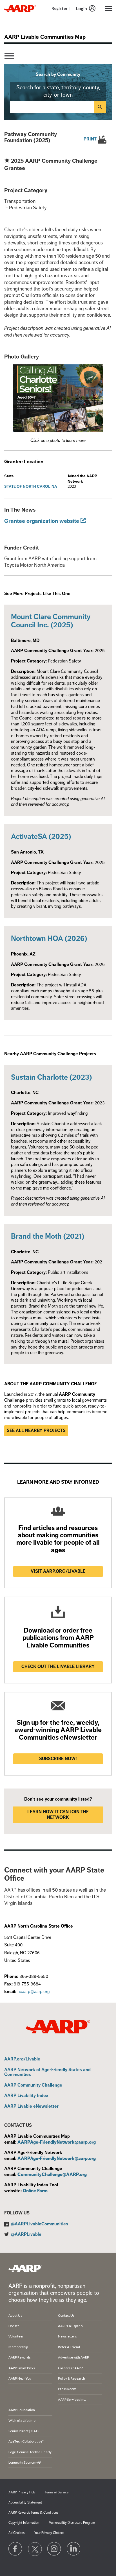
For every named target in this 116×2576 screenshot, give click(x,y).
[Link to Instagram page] (54, 2549)
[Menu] (9, 56)
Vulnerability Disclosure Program (72, 2523)
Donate (14, 2326)
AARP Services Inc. (72, 2399)
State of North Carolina (31, 486)
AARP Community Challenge (33, 2085)
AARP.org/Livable (22, 2059)
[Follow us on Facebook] (15, 2549)
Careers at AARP (70, 2368)
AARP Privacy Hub (22, 2492)
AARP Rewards (20, 2357)
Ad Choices (16, 2533)
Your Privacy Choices (49, 2533)
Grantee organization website (42, 521)
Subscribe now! (58, 1759)
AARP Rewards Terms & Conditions (33, 2513)
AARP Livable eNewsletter (31, 2107)
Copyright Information (24, 2523)
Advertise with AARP (73, 2357)
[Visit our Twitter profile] (35, 2549)
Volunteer (16, 2336)
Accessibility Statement (25, 2503)
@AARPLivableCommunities (40, 2224)
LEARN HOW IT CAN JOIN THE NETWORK (58, 1815)
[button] (58, 398)
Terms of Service (57, 2492)
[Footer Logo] (25, 2268)
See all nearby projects (36, 1431)
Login (82, 8)
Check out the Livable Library (58, 1667)
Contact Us (66, 2315)
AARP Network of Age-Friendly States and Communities (47, 2072)
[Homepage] (20, 8)
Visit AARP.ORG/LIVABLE (58, 1571)
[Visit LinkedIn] (74, 2549)
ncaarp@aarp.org (34, 1992)
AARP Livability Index (26, 2096)
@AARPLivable (26, 2234)
